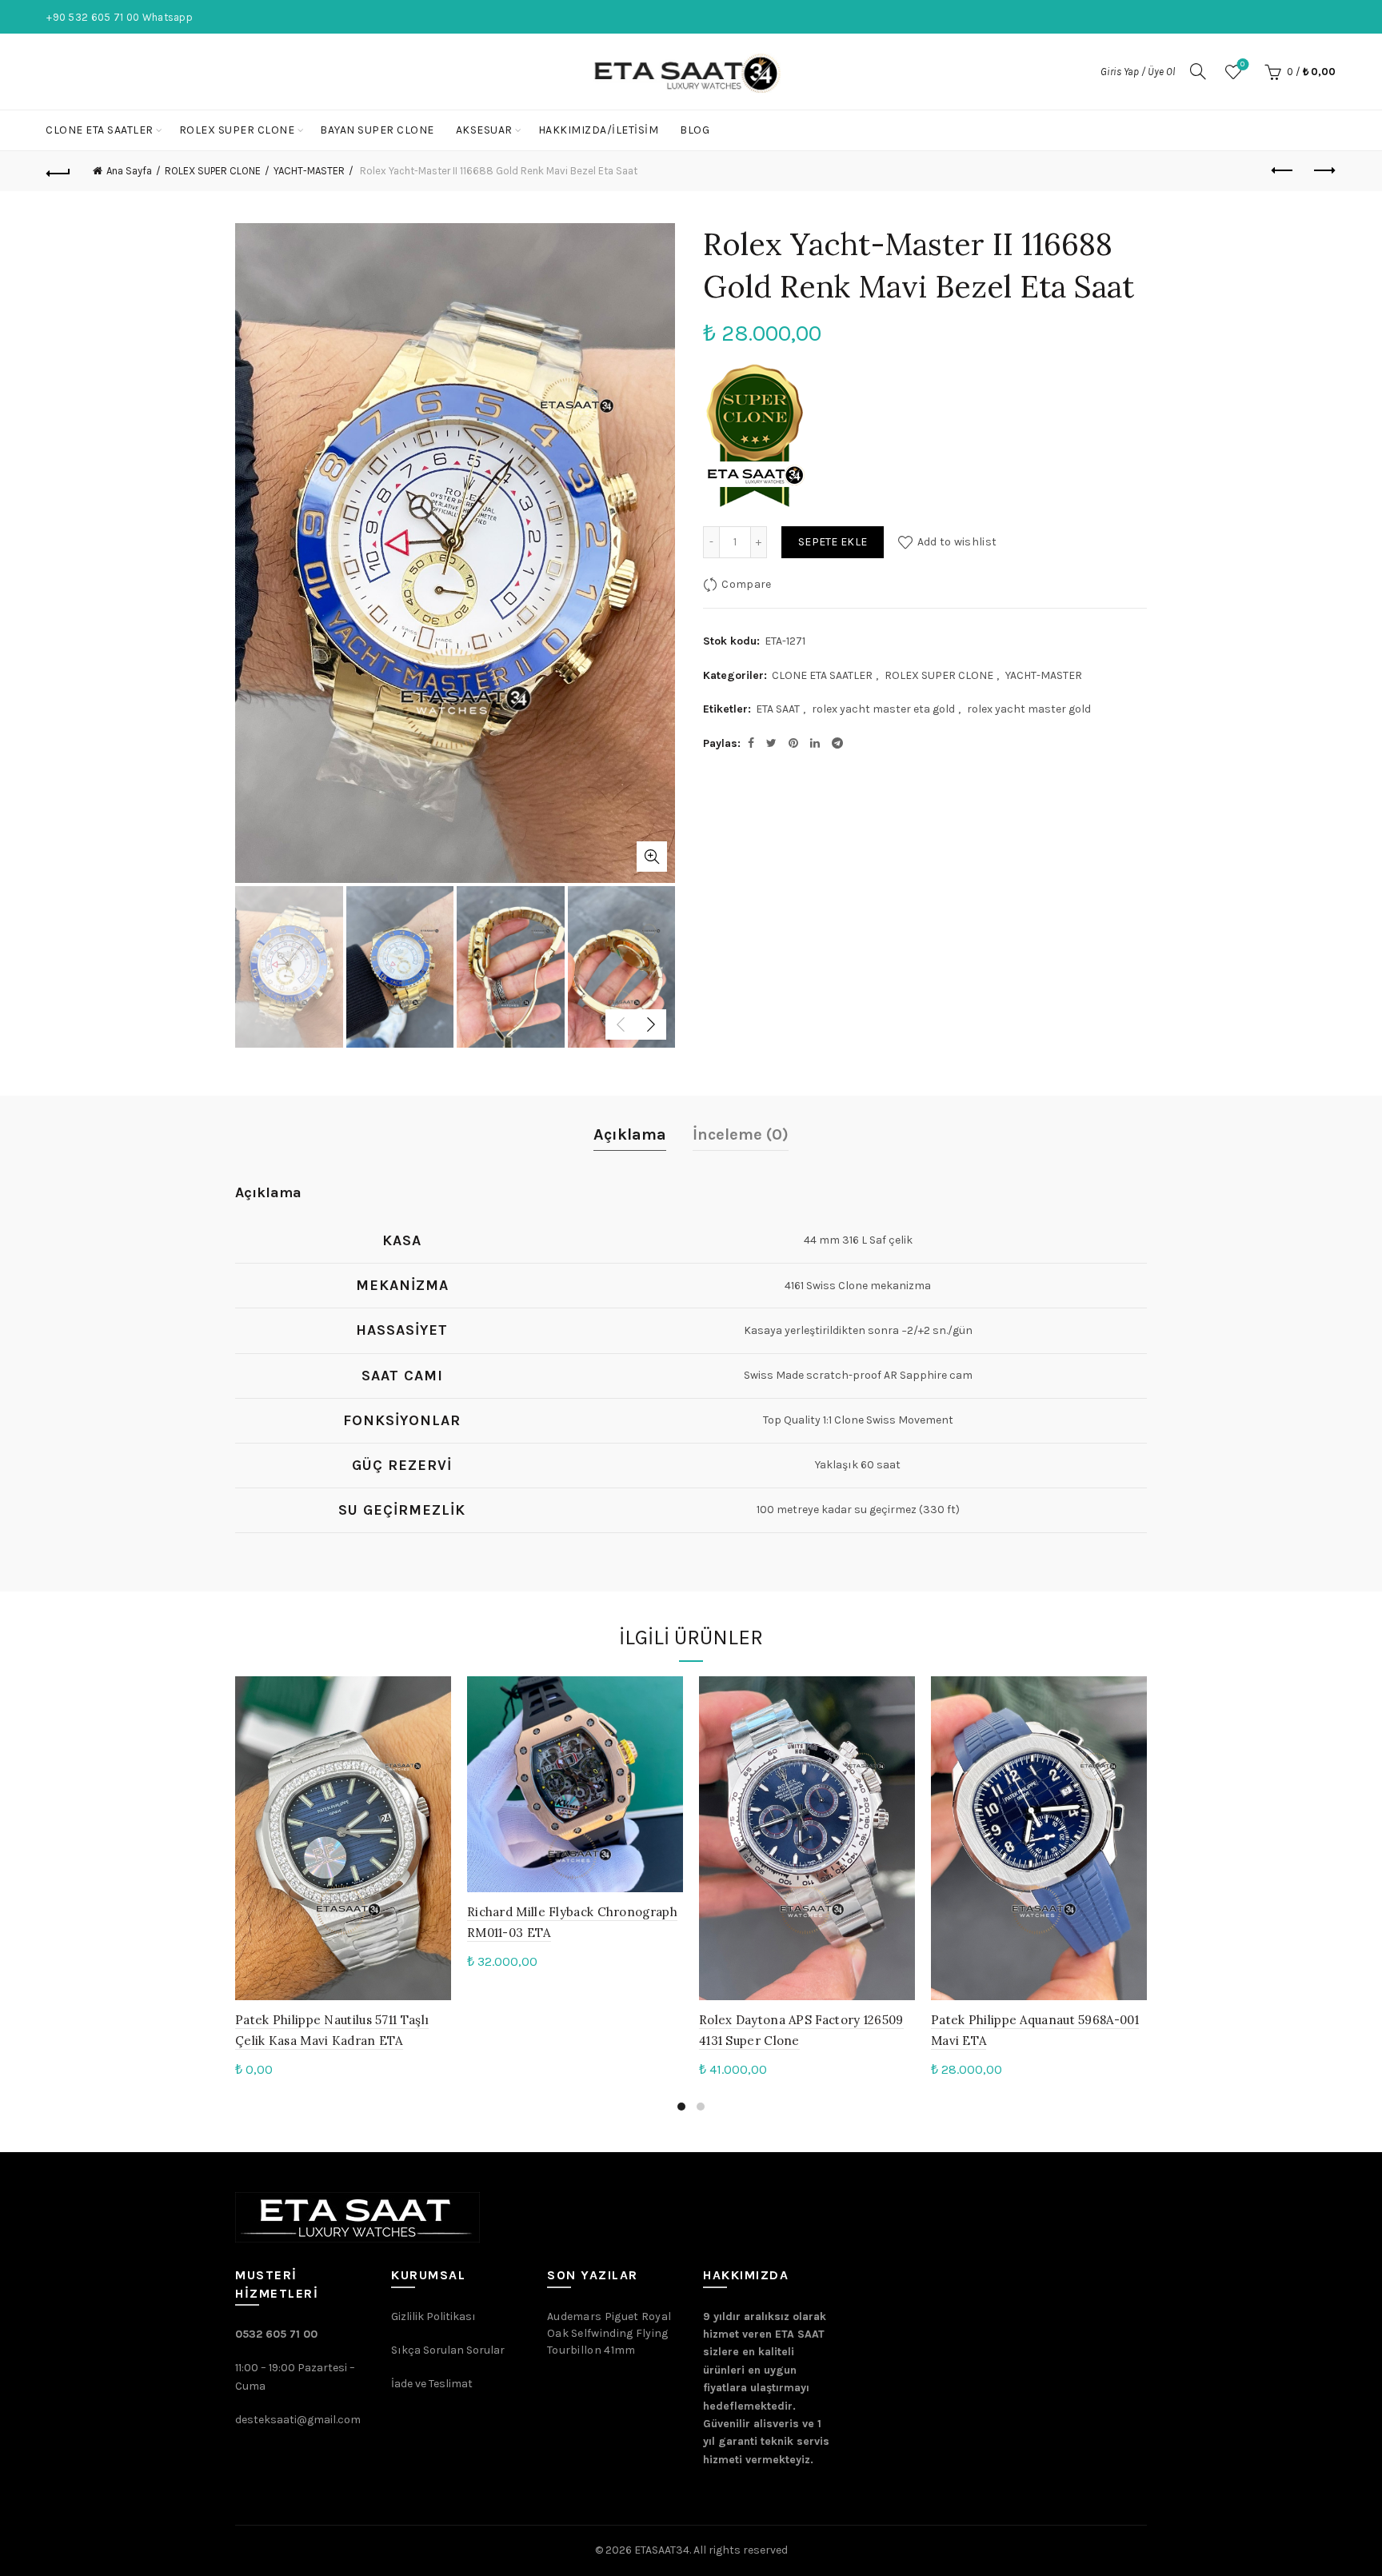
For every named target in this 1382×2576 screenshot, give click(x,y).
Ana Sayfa (129, 171)
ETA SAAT (778, 709)
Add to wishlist (957, 542)
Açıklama (630, 1134)
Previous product (1284, 171)
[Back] (58, 171)
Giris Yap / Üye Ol (1138, 72)
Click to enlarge (652, 857)
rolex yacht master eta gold (883, 709)
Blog (695, 130)
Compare (746, 584)
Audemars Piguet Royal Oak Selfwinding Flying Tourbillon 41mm (609, 2333)
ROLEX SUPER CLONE (237, 130)
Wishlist (1242, 64)
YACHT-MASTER (309, 171)
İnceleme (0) (741, 1134)
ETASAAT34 (662, 2550)
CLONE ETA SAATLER (100, 130)
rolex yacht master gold (1029, 709)
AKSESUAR (484, 130)
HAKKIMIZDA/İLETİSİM (599, 130)
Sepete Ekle (833, 542)
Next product (1324, 171)
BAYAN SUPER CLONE (377, 130)
